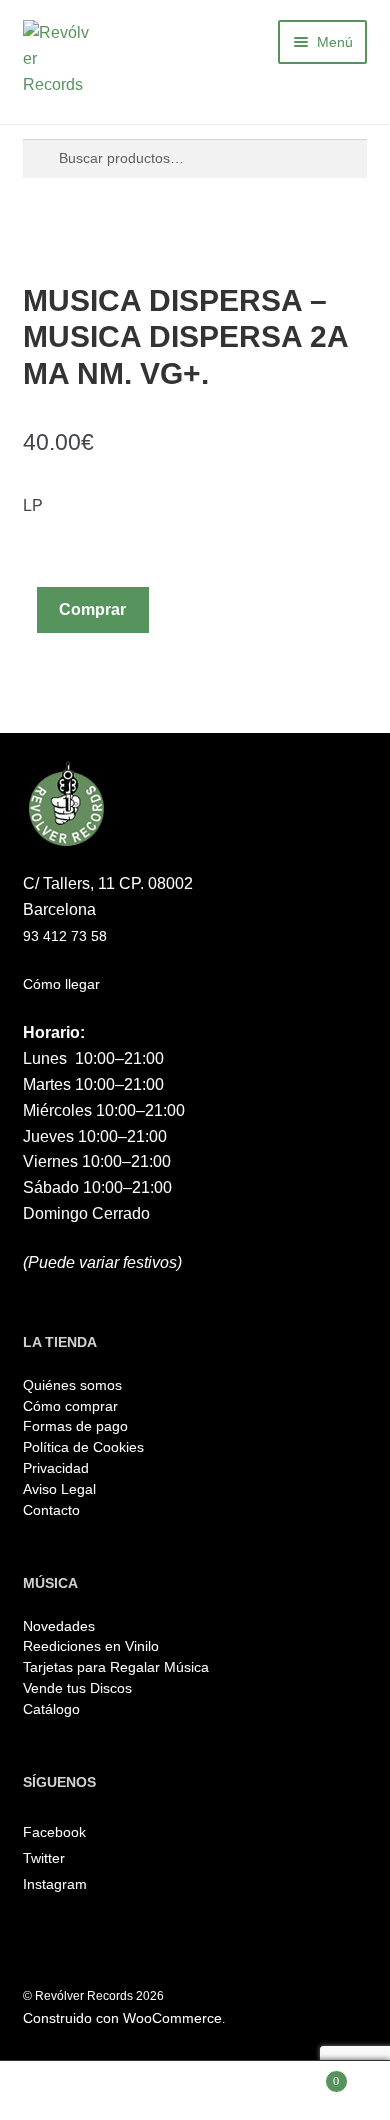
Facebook (54, 1832)
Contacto (51, 1510)
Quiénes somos (72, 1385)
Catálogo (51, 1709)
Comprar (92, 609)
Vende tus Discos (77, 1688)
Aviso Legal (59, 1489)
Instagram (55, 1884)
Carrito (299, 2075)
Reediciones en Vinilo (91, 1646)
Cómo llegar (61, 984)
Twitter (44, 1858)
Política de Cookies (83, 1447)
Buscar (195, 2090)
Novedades (59, 1626)
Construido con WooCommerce (122, 2018)
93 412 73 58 (65, 936)
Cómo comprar (70, 1406)
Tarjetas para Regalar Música (116, 1667)
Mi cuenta (65, 2090)
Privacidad (56, 1468)
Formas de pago (75, 1426)
